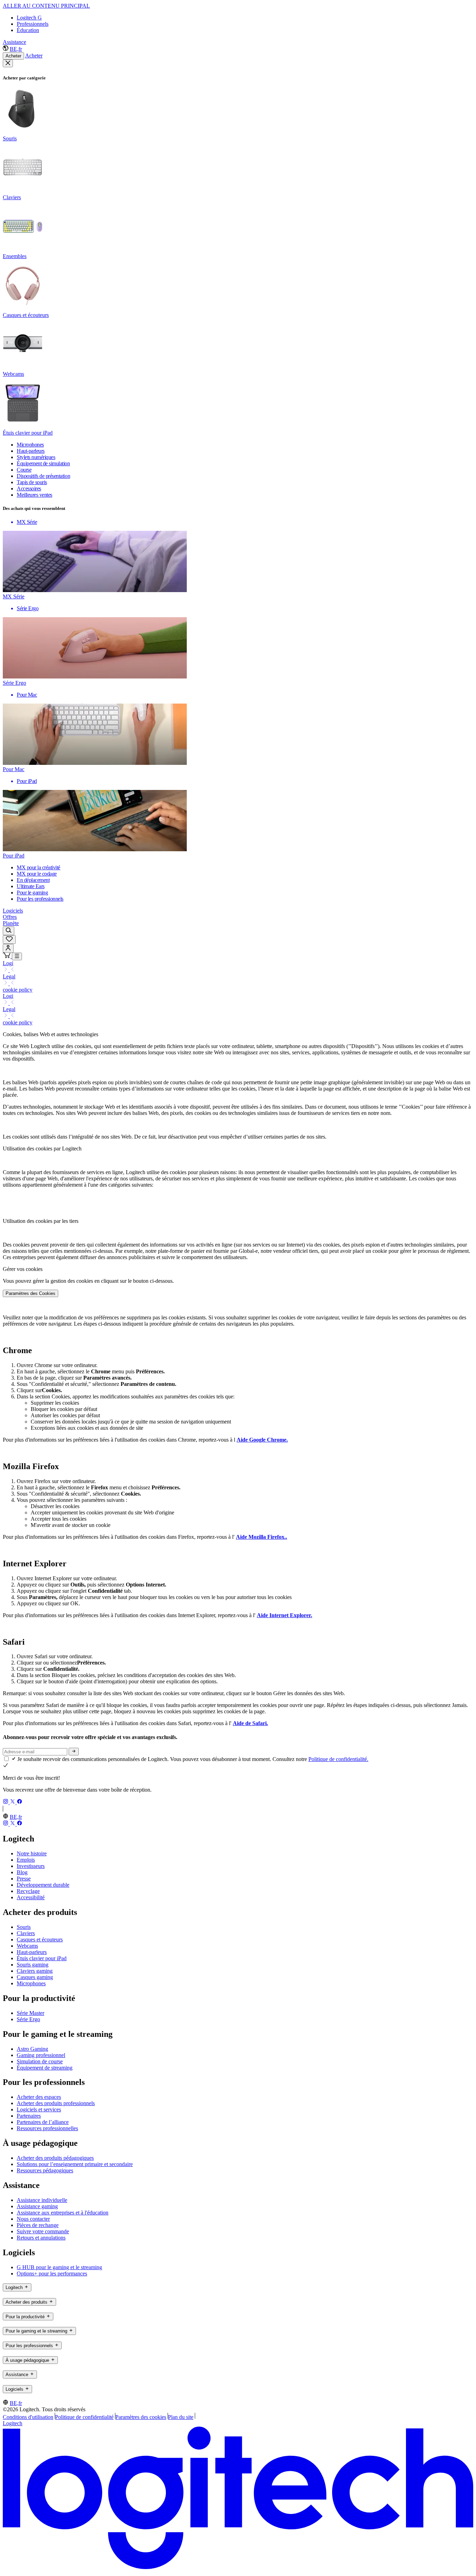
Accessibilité (31, 1897)
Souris (24, 1927)
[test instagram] (6, 1802)
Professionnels (33, 24)
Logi (8, 963)
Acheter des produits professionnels (56, 2103)
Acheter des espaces (39, 2097)
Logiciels (13, 911)
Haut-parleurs (32, 1952)
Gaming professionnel (41, 2055)
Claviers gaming (35, 1971)
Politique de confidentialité (84, 2417)
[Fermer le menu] (8, 63)
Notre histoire (32, 1853)
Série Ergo (28, 2019)
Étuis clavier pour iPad (42, 1958)
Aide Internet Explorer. (285, 1615)
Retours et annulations (41, 2238)
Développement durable (43, 1885)
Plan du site (181, 2417)
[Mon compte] (8, 948)
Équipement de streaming (45, 2068)
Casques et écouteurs (40, 1939)
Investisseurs (31, 1866)
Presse (24, 1879)
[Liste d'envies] (9, 940)
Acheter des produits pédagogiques (55, 2158)
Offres (10, 917)
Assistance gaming (37, 2206)
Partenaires (29, 2116)
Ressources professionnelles (47, 2128)
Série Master (30, 2013)
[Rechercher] (9, 931)
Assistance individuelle (42, 2200)
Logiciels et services (39, 2109)
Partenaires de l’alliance (43, 2122)
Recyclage (28, 1891)
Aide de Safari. (250, 1723)
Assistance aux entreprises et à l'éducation (63, 2213)
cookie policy (18, 990)
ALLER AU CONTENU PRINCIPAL (46, 6)
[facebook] (20, 1802)
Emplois (26, 1860)
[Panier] (7, 956)
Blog (22, 1872)
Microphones (31, 1983)
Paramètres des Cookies (30, 1293)
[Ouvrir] (17, 956)
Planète (11, 923)
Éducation (28, 30)
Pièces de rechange (38, 2225)
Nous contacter (33, 2219)
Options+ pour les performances (52, 2274)
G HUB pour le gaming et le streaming (59, 2267)
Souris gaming (33, 1965)
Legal (9, 976)
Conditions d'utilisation (28, 2417)
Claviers (26, 1933)
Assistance (14, 42)
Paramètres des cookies (141, 2417)
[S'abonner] (74, 1752)
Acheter (13, 56)
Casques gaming (35, 1977)
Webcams (27, 1946)
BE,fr (16, 49)
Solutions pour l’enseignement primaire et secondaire (75, 2164)
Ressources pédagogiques (45, 2170)
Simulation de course (40, 2061)
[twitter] (13, 1802)
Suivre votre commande (43, 2231)
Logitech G (29, 18)
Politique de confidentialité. (338, 1759)
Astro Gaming (32, 2049)
